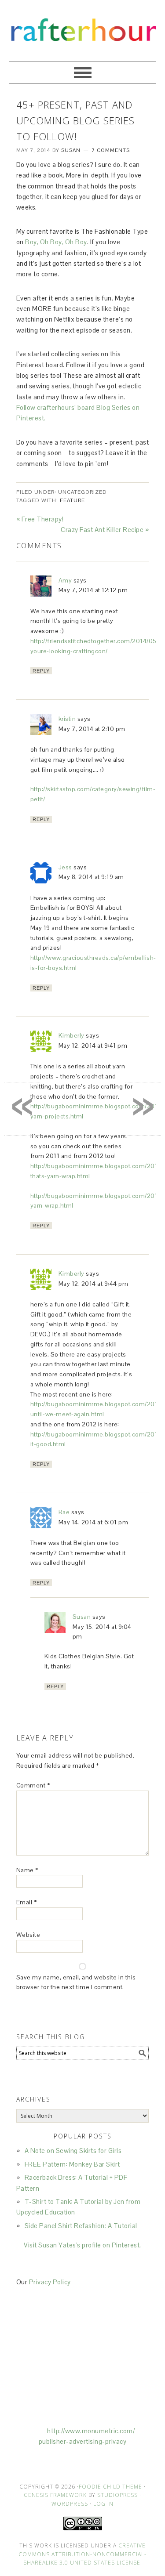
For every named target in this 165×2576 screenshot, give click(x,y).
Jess (65, 867)
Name (27, 1870)
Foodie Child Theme (110, 2487)
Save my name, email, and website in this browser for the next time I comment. (76, 1982)
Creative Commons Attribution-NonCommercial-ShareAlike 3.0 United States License (82, 2554)
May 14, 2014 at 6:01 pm (93, 1522)
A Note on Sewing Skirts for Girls (73, 2151)
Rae (64, 1512)
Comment (33, 1785)
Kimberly (71, 1035)
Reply (41, 671)
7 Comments (111, 150)
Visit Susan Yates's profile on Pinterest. (82, 2245)
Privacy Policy (50, 2282)
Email (27, 1902)
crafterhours (82, 27)
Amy (65, 580)
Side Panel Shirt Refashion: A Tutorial (81, 2226)
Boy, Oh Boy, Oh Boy (56, 242)
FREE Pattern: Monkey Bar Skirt (72, 2164)
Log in (103, 2504)
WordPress (70, 2504)
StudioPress (117, 2495)
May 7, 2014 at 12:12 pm (93, 590)
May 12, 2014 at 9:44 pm (93, 1284)
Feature (72, 500)
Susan (82, 1617)
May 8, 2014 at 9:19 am (91, 877)
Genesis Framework (55, 2495)
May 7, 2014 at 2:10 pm (92, 729)
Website (28, 1935)
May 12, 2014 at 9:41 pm (93, 1046)
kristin (67, 719)
